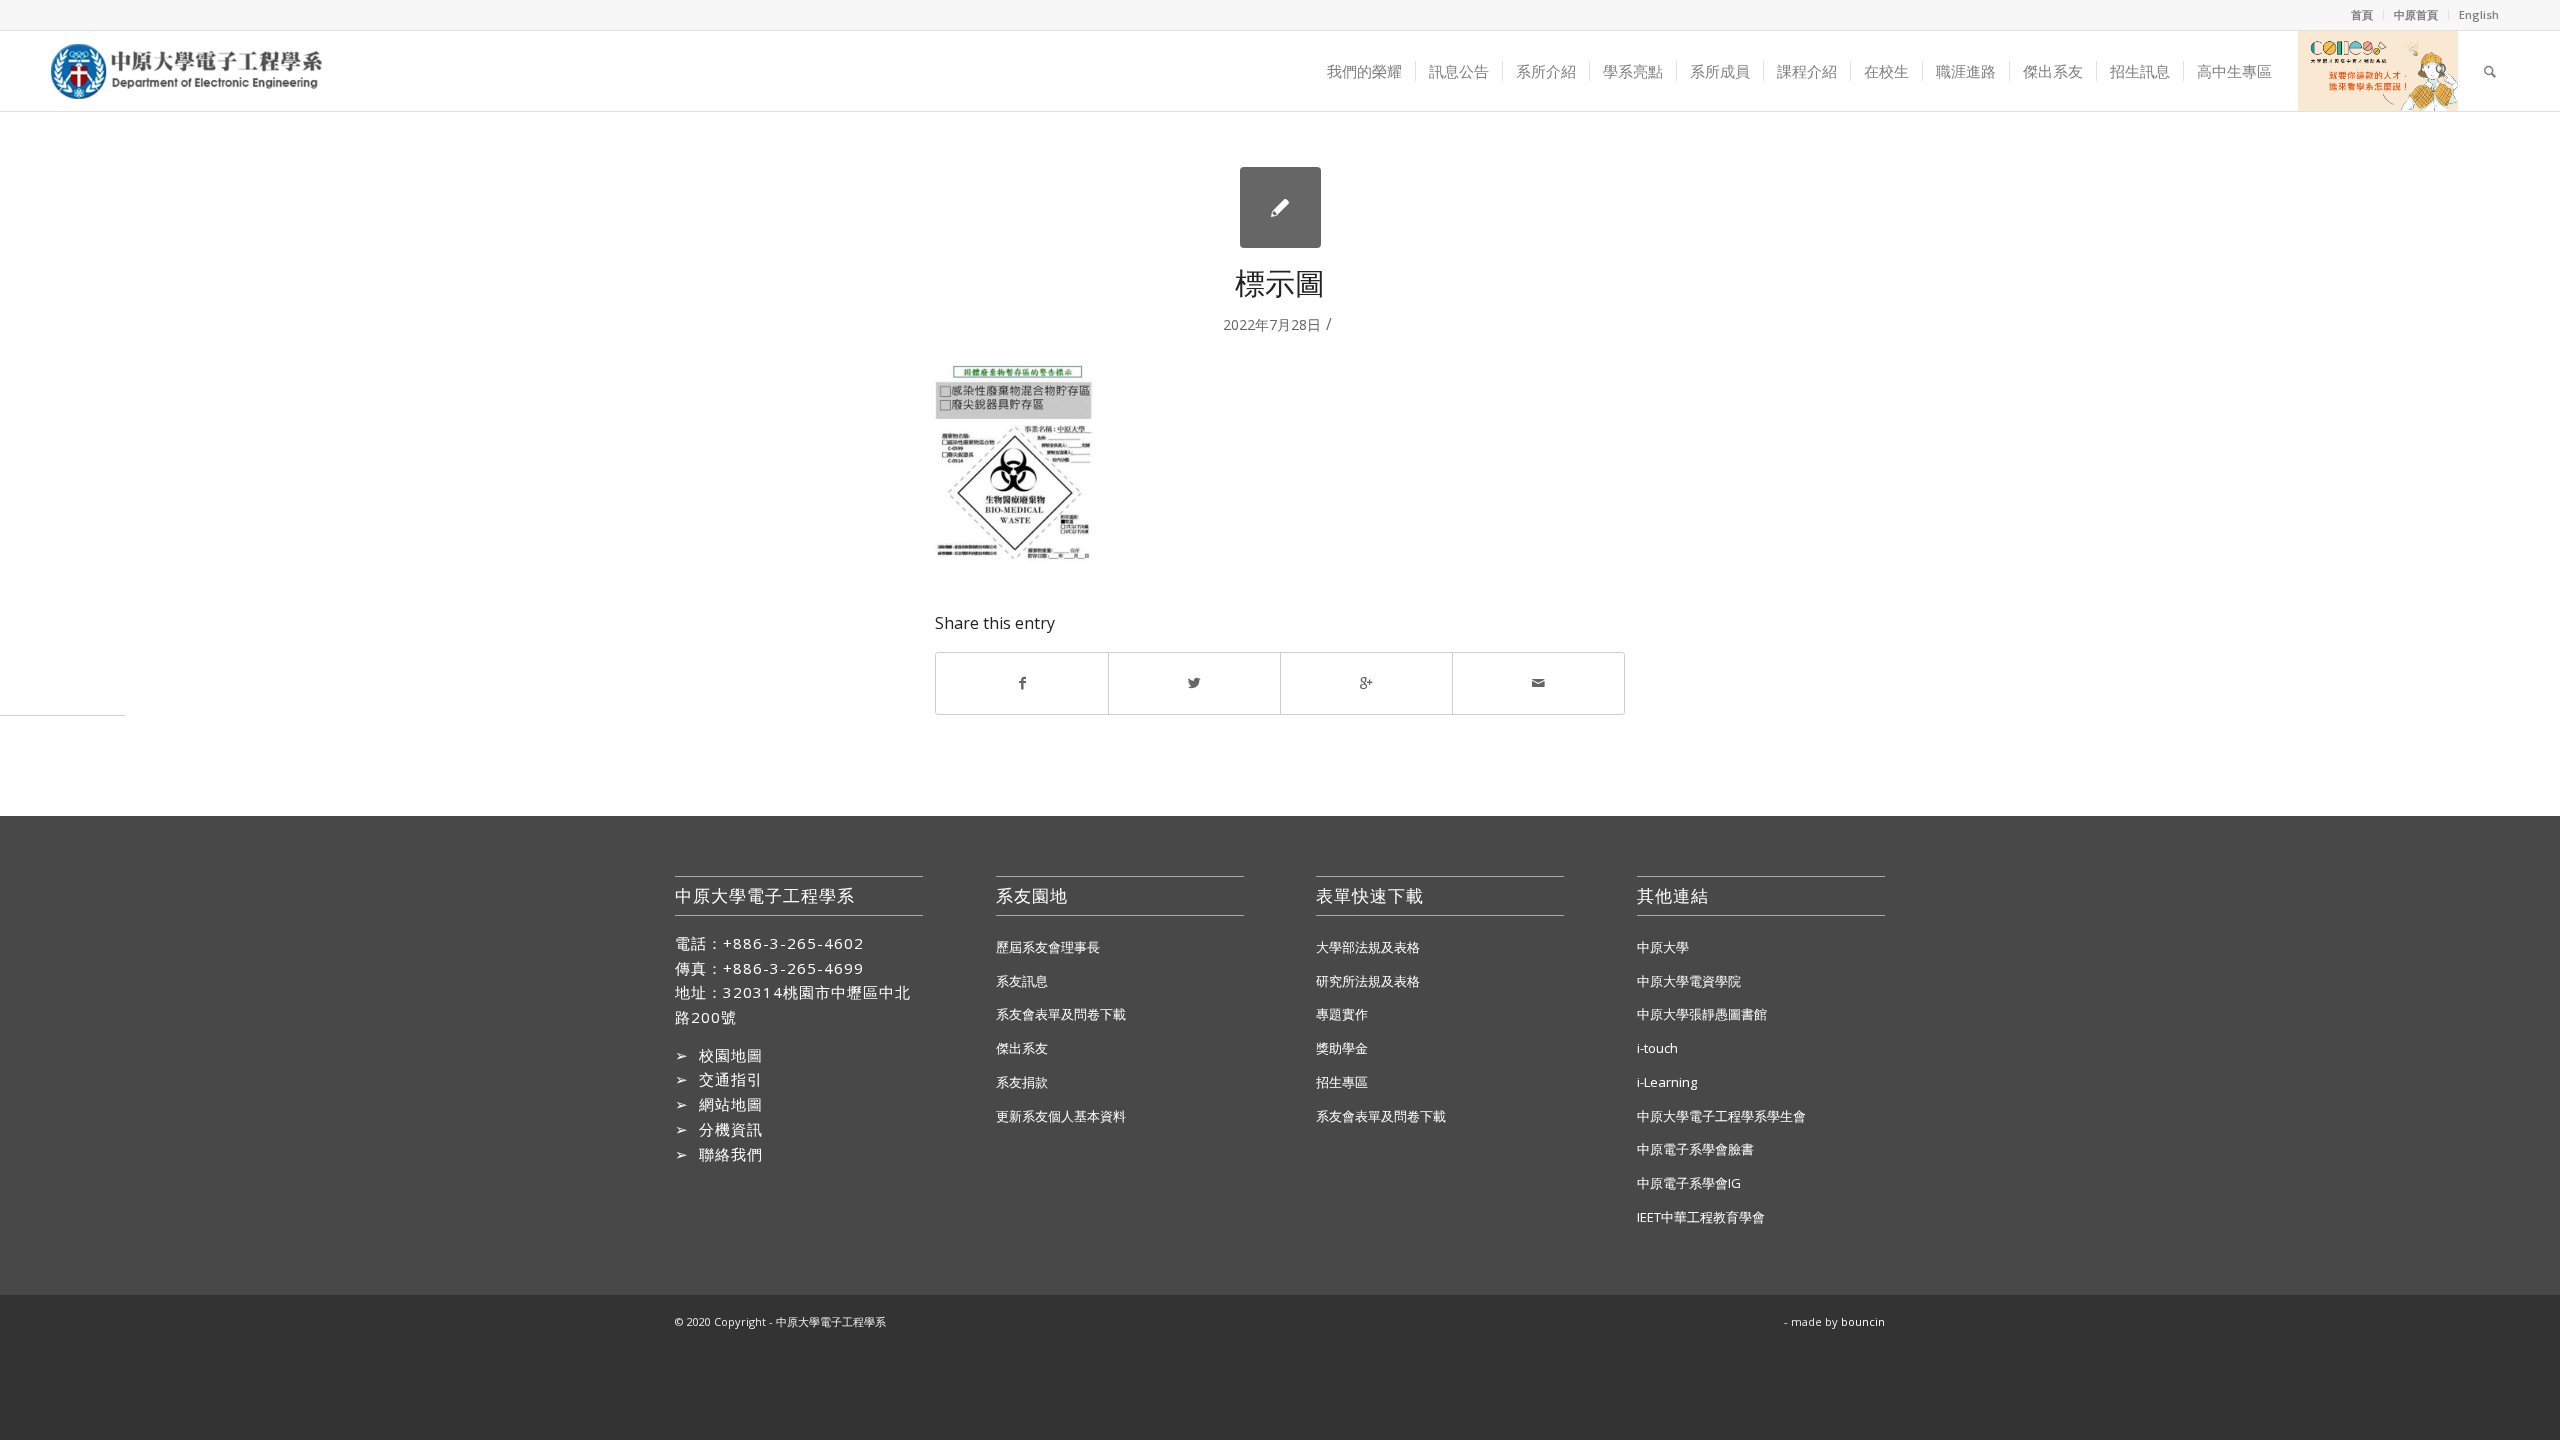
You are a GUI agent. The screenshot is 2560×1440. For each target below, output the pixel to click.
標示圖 (1280, 282)
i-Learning (1667, 1082)
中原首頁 (2416, 14)
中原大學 (1663, 947)
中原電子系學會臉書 (1695, 1149)
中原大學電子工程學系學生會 (1721, 1116)
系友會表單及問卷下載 (1061, 1014)
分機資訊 (731, 1129)
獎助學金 (1342, 1048)
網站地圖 (731, 1104)
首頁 (2362, 14)
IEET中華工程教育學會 (1701, 1217)
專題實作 (1342, 1014)
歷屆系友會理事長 (1048, 947)
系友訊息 (1022, 981)
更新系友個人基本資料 (1061, 1116)
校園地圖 (731, 1055)
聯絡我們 (731, 1154)
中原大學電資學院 (1689, 981)
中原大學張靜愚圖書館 (1702, 1014)
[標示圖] (1280, 207)
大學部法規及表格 (1368, 947)
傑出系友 (1022, 1048)
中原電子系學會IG (1689, 1183)
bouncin (1863, 1321)
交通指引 (731, 1079)
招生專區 (1342, 1082)
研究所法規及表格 (1368, 981)
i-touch (1657, 1048)
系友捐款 (1022, 1082)
